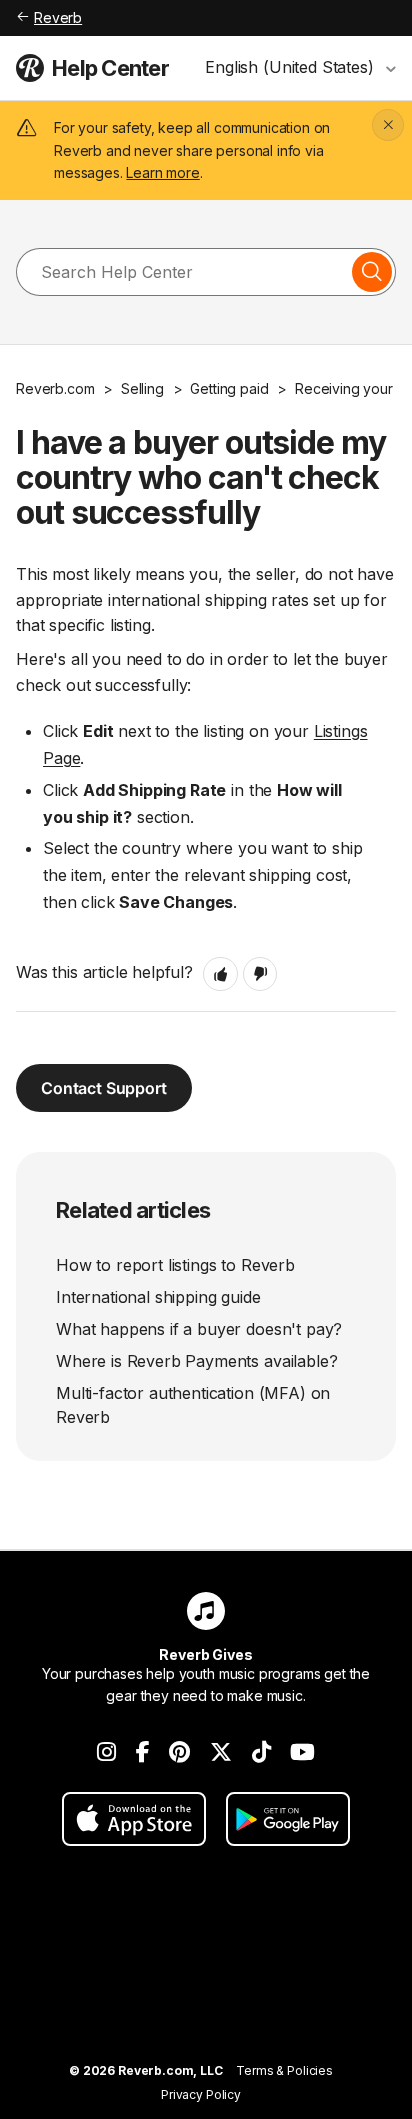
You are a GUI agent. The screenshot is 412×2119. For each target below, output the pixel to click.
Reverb (58, 17)
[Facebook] (143, 1752)
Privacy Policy (201, 2094)
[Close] (388, 125)
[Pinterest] (179, 1752)
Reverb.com (55, 388)
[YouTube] (302, 1752)
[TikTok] (261, 1752)
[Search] (372, 272)
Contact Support (104, 1088)
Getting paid (229, 388)
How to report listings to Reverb (175, 1265)
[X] (221, 1752)
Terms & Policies (284, 2070)
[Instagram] (106, 1752)
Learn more (162, 172)
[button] (220, 974)
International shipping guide (158, 1297)
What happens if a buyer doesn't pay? (199, 1329)
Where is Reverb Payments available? (196, 1361)
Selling (142, 388)
